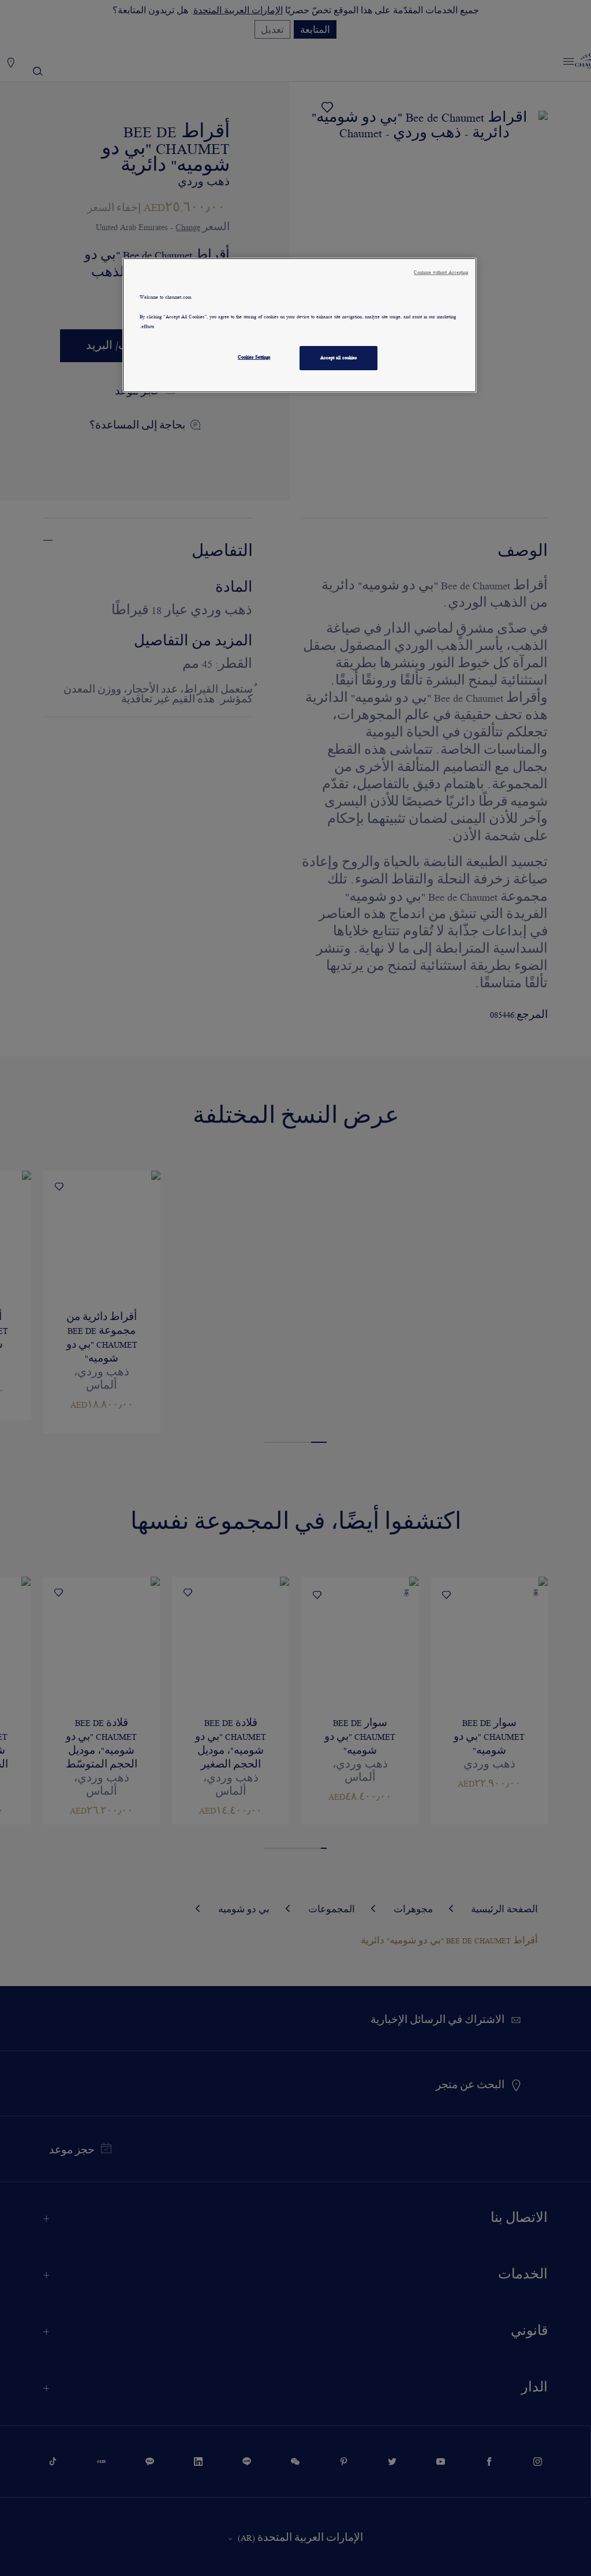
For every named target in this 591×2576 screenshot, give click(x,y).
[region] (300, 325)
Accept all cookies (338, 358)
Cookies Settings (254, 357)
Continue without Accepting (441, 272)
